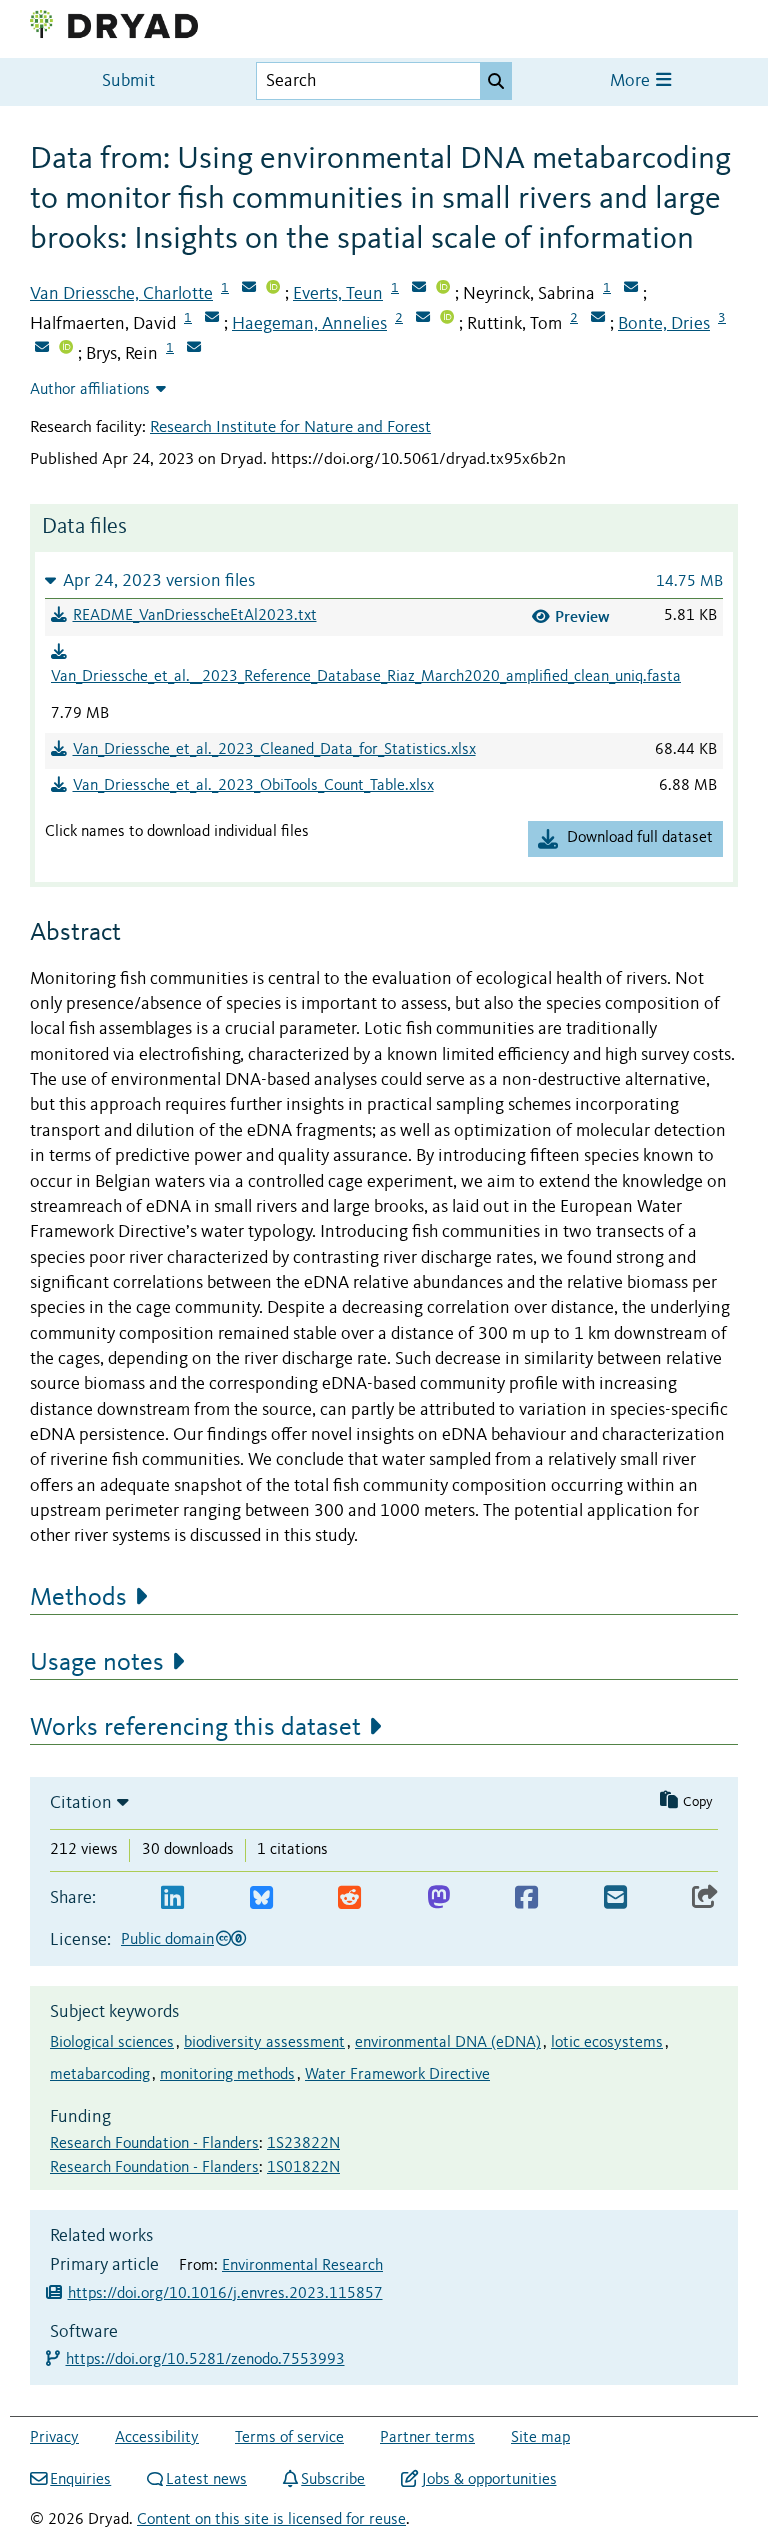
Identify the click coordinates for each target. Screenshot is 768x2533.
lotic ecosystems (607, 2043)
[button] (384, 580)
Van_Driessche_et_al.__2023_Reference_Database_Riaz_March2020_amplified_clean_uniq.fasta (366, 677)
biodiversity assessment (264, 2043)
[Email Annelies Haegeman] (423, 319)
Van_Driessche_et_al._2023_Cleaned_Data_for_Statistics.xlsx (274, 750)
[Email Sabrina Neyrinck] (631, 289)
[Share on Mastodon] (438, 1898)
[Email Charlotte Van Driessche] (249, 289)
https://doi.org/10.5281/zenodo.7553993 (206, 2360)
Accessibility (157, 2438)
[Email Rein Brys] (194, 349)
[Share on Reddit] (349, 1898)
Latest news (206, 2480)
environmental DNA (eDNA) (448, 2043)
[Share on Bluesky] (261, 1898)
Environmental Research (302, 2266)
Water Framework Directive (397, 2075)
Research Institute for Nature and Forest (290, 427)
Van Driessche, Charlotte (121, 294)
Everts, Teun (338, 294)
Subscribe (333, 2480)
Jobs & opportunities (489, 2480)
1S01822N (303, 2168)
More (632, 81)
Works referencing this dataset (195, 1728)
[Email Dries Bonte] (42, 349)
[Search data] (496, 81)
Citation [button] (81, 1803)
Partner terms (427, 2438)
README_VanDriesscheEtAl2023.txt (195, 616)
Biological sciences (112, 2043)
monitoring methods (227, 2075)
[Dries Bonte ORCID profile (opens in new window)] (66, 349)
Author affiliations (90, 390)
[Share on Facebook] (526, 1898)
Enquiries (80, 2480)
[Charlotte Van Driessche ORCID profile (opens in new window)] (273, 289)
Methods (78, 1598)
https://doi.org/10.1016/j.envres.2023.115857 (225, 2294)
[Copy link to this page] (705, 1898)
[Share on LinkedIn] (172, 1898)
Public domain (167, 1940)
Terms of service (289, 2438)
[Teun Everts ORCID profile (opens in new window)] (443, 289)
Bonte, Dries (664, 324)
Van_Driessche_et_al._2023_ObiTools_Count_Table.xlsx (253, 786)
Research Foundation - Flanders (154, 2144)
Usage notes (97, 1663)
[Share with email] (615, 1898)
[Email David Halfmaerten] (212, 319)
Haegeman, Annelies (309, 324)
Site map (540, 2438)
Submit (128, 81)
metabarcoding (100, 2075)
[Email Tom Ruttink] (598, 319)
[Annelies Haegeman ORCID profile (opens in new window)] (447, 319)
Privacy (54, 2438)
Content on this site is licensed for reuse (271, 2520)
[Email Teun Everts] (419, 289)
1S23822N (303, 2144)
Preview (582, 616)
